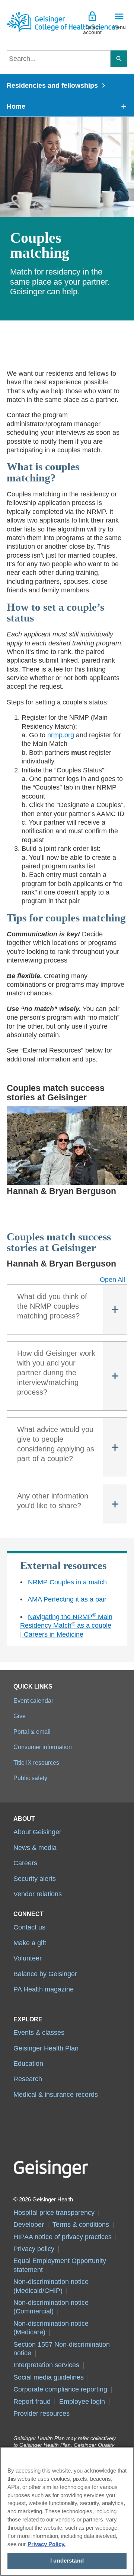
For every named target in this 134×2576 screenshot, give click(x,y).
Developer (29, 2225)
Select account (92, 30)
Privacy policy (34, 2249)
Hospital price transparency (54, 2213)
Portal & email (32, 1732)
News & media (35, 1848)
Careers (25, 1863)
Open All (112, 1280)
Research (28, 2079)
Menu (119, 27)
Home (16, 106)
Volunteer (28, 1958)
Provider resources (42, 2414)
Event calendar (33, 1701)
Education (28, 2064)
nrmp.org (61, 735)
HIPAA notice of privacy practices (63, 2237)
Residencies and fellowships (52, 86)
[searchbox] (59, 59)
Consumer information (43, 1747)
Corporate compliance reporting (60, 2389)
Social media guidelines (49, 2377)
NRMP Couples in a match (67, 1582)
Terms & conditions (81, 2225)
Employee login (82, 2402)
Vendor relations (38, 1894)
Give (20, 1716)
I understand (67, 2561)
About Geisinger (37, 1832)
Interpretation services (46, 2365)
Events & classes (39, 2033)
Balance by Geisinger (45, 1974)
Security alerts (35, 1879)
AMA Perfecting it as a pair (67, 1599)
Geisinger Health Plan (46, 2048)
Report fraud (32, 2402)
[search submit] (119, 59)
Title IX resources (36, 1763)
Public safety (30, 1778)
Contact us (29, 1927)
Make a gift (30, 1943)
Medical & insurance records (56, 2095)
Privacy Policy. (47, 2544)
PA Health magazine (44, 1989)
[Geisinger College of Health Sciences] (37, 22)
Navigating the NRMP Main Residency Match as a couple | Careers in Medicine (66, 1626)
